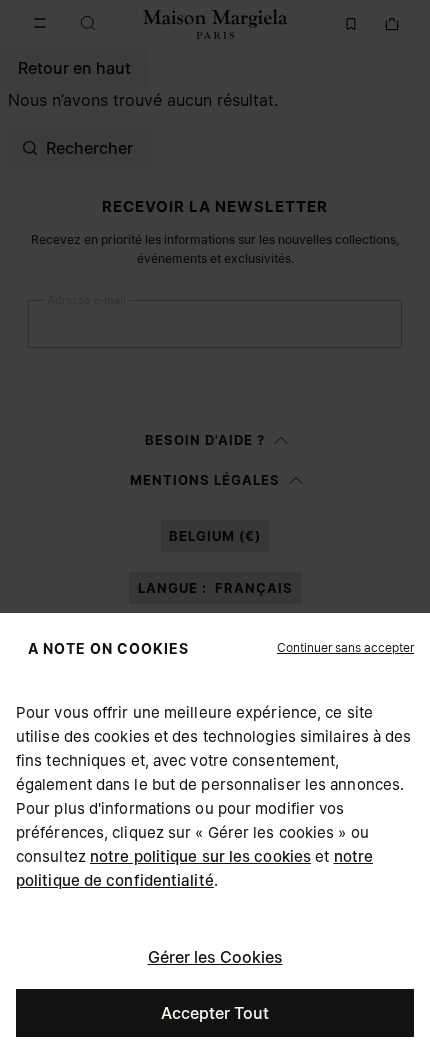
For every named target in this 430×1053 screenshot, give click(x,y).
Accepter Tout (215, 1013)
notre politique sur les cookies (200, 856)
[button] (345, 648)
